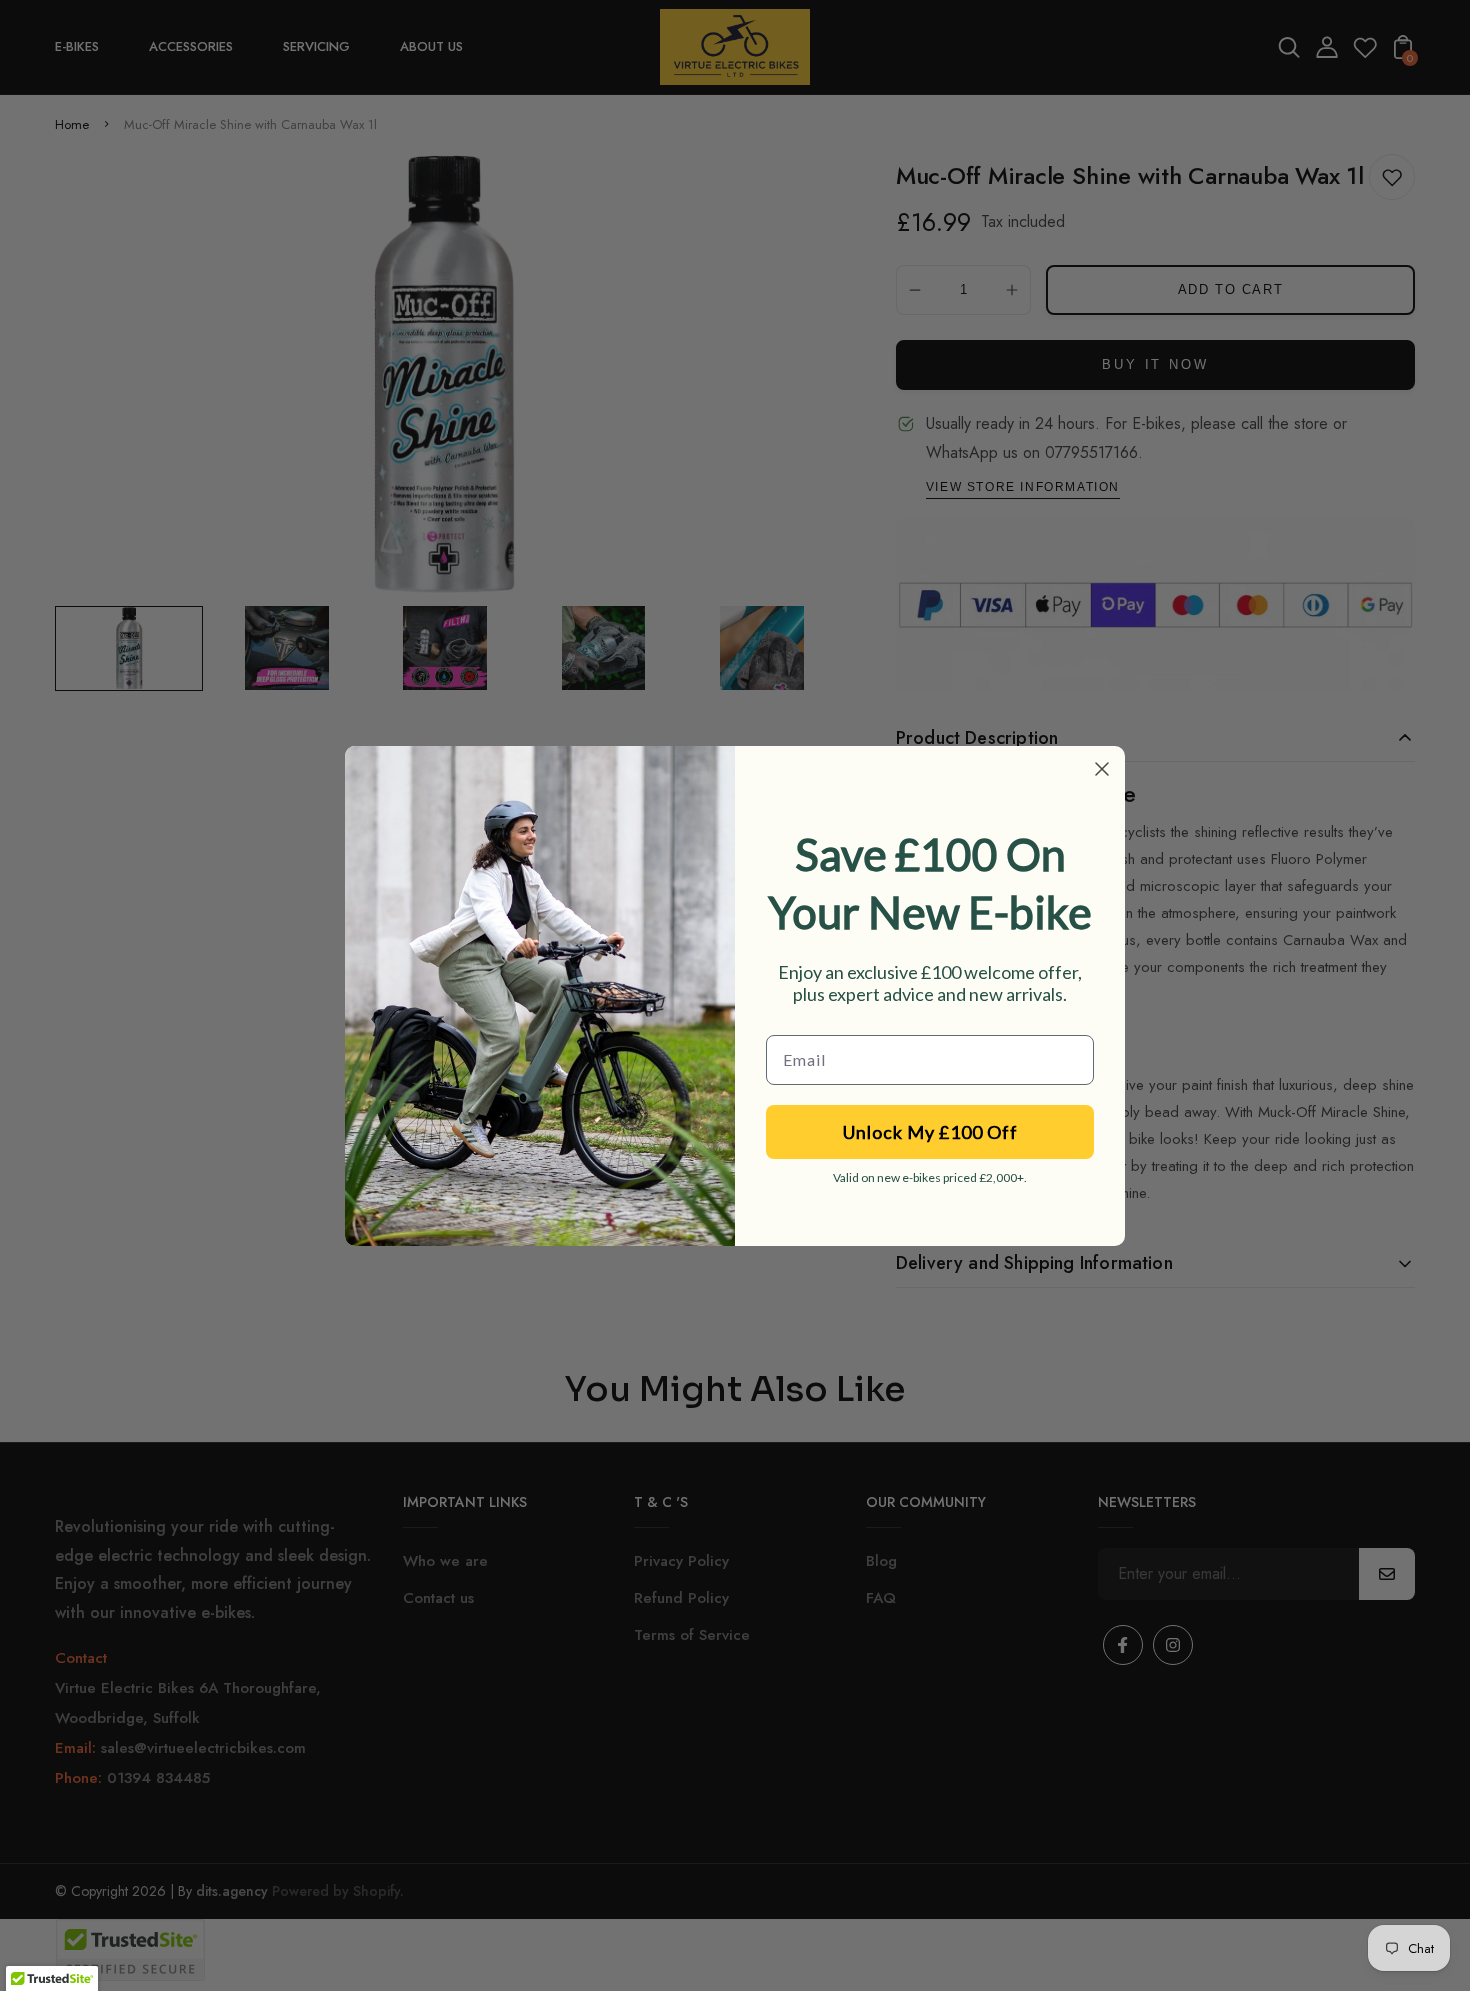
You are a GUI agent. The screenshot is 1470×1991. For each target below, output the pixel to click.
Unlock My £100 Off (930, 1132)
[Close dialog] (1102, 769)
